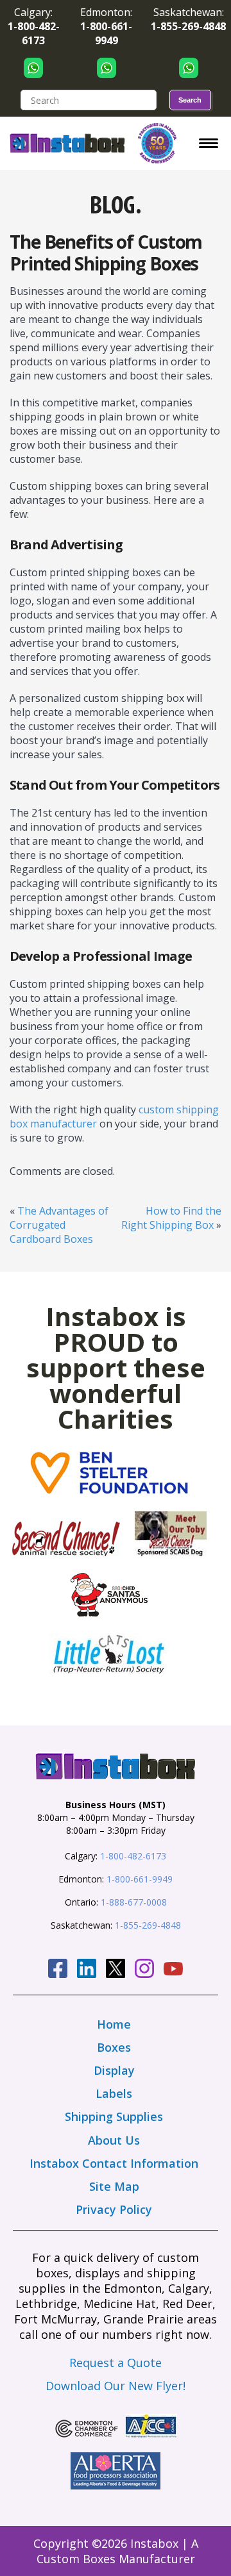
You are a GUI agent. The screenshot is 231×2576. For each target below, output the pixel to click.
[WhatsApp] (33, 68)
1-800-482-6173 (133, 1856)
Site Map (114, 2186)
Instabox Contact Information (114, 2163)
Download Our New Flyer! (116, 2386)
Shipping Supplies (114, 2116)
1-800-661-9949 (140, 1879)
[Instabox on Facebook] (58, 1970)
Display (114, 2070)
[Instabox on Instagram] (144, 1970)
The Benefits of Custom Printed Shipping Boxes (106, 253)
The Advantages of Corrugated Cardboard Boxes (59, 1225)
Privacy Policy (114, 2209)
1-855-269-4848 (148, 1925)
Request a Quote (116, 2363)
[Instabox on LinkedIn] (87, 1970)
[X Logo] (116, 1970)
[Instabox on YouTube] (173, 1971)
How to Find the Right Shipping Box (171, 1218)
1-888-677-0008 (134, 1902)
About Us (114, 2140)
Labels (114, 2093)
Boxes (114, 2047)
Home (114, 2024)
